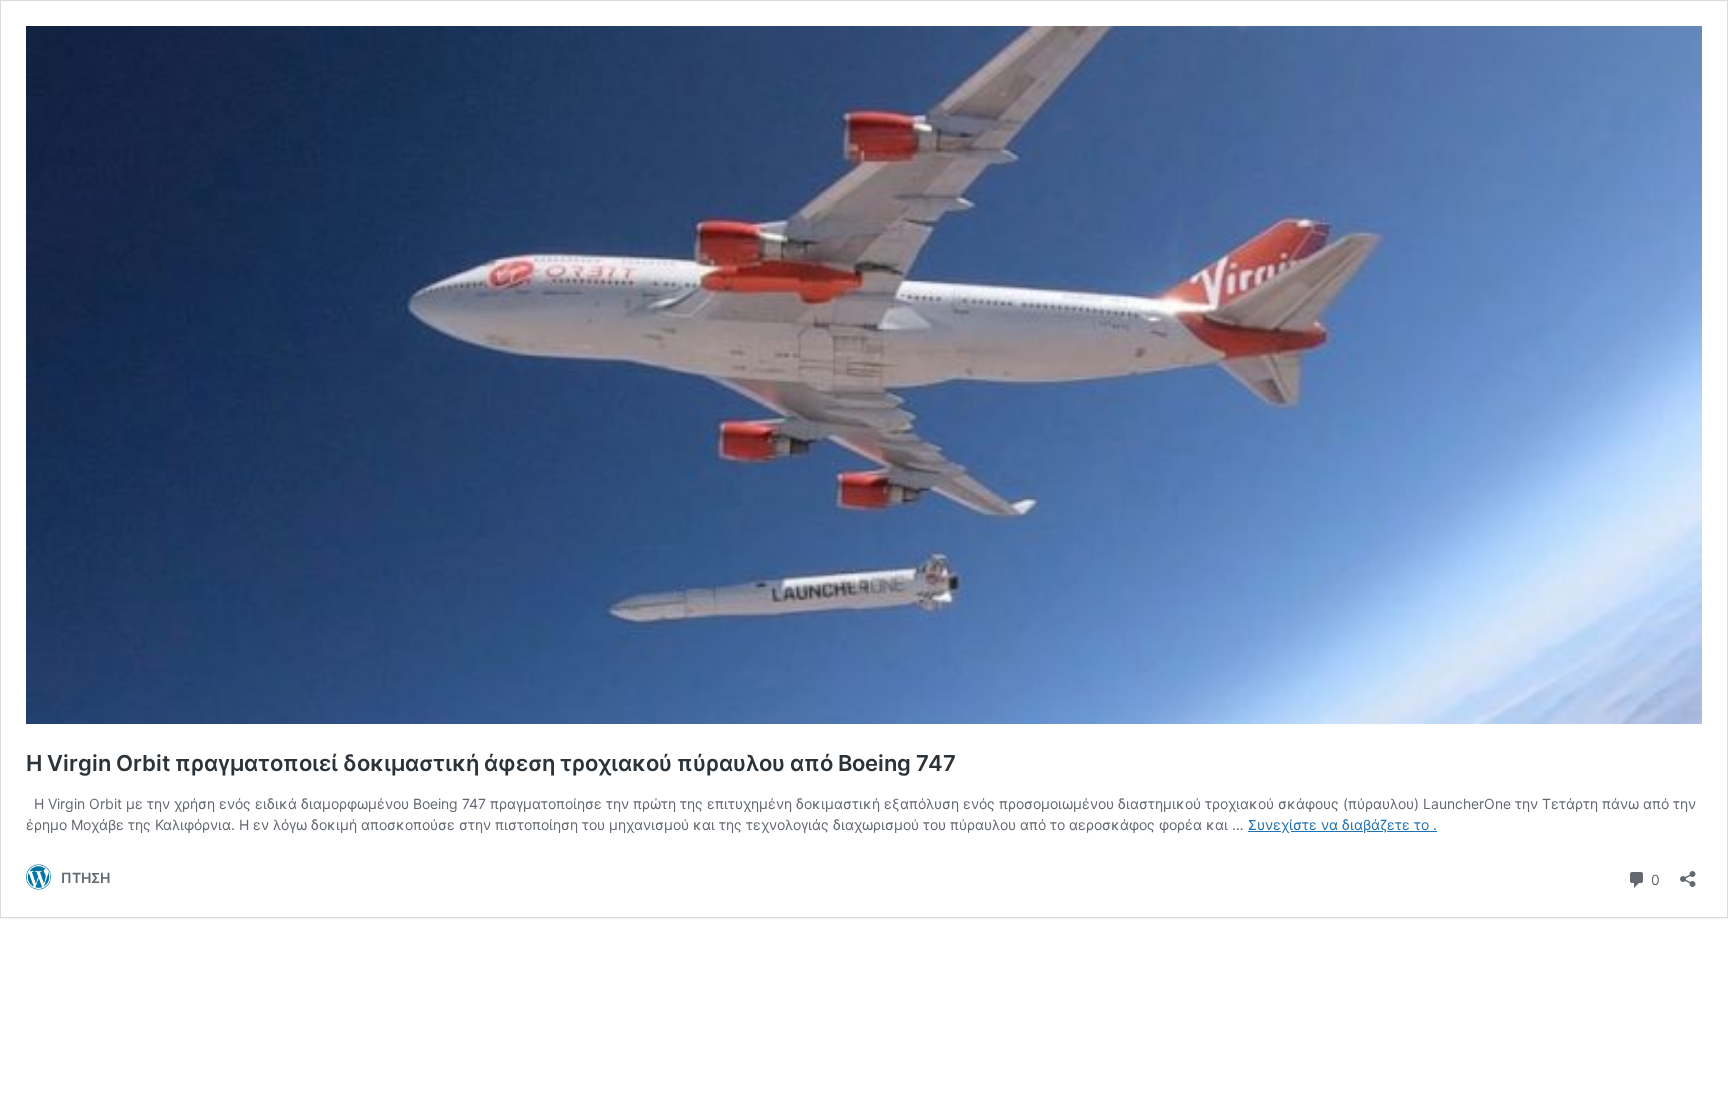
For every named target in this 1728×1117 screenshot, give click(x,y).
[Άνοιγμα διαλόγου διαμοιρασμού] (1688, 872)
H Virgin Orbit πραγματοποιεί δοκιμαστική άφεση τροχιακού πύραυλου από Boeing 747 (491, 763)
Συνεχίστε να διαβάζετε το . (1342, 824)
